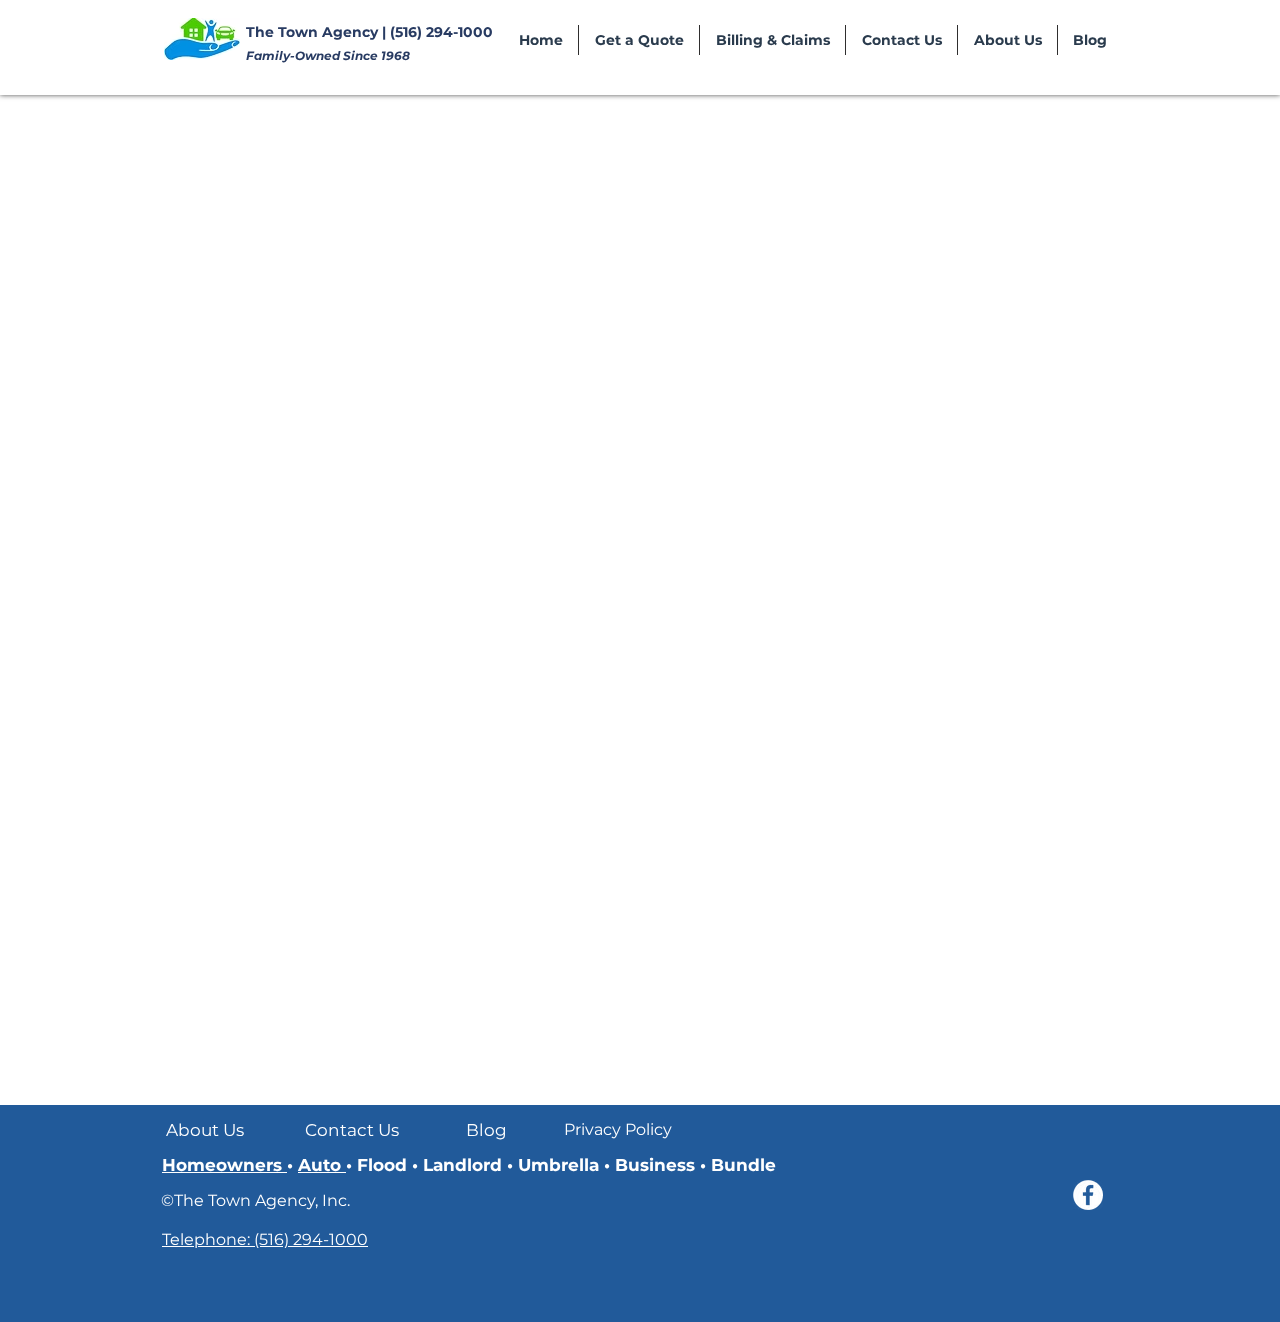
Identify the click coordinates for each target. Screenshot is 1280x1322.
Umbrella (561, 1165)
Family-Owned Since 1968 (328, 55)
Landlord (465, 1165)
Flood (384, 1165)
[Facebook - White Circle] (1088, 1195)
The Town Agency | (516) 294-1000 (369, 32)
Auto (322, 1165)
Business (657, 1165)
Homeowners (224, 1165)
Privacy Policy (618, 1129)
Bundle (741, 1165)
